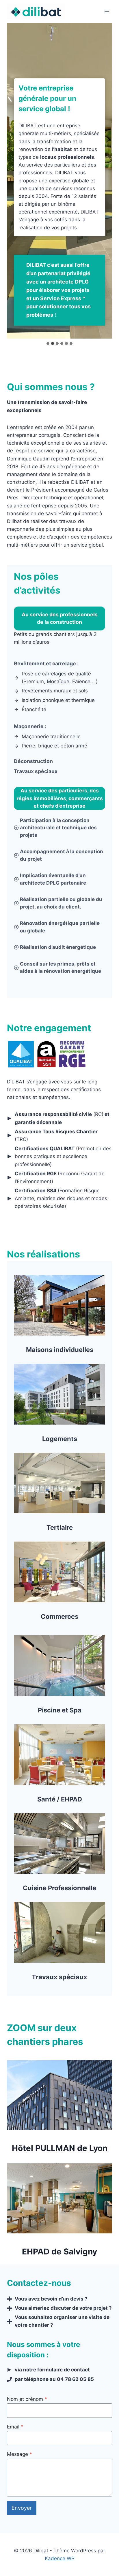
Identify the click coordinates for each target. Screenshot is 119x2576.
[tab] (48, 343)
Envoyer (22, 2508)
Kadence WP (60, 2558)
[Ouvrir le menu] (107, 11)
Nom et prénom (27, 2399)
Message (19, 2454)
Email (15, 2427)
